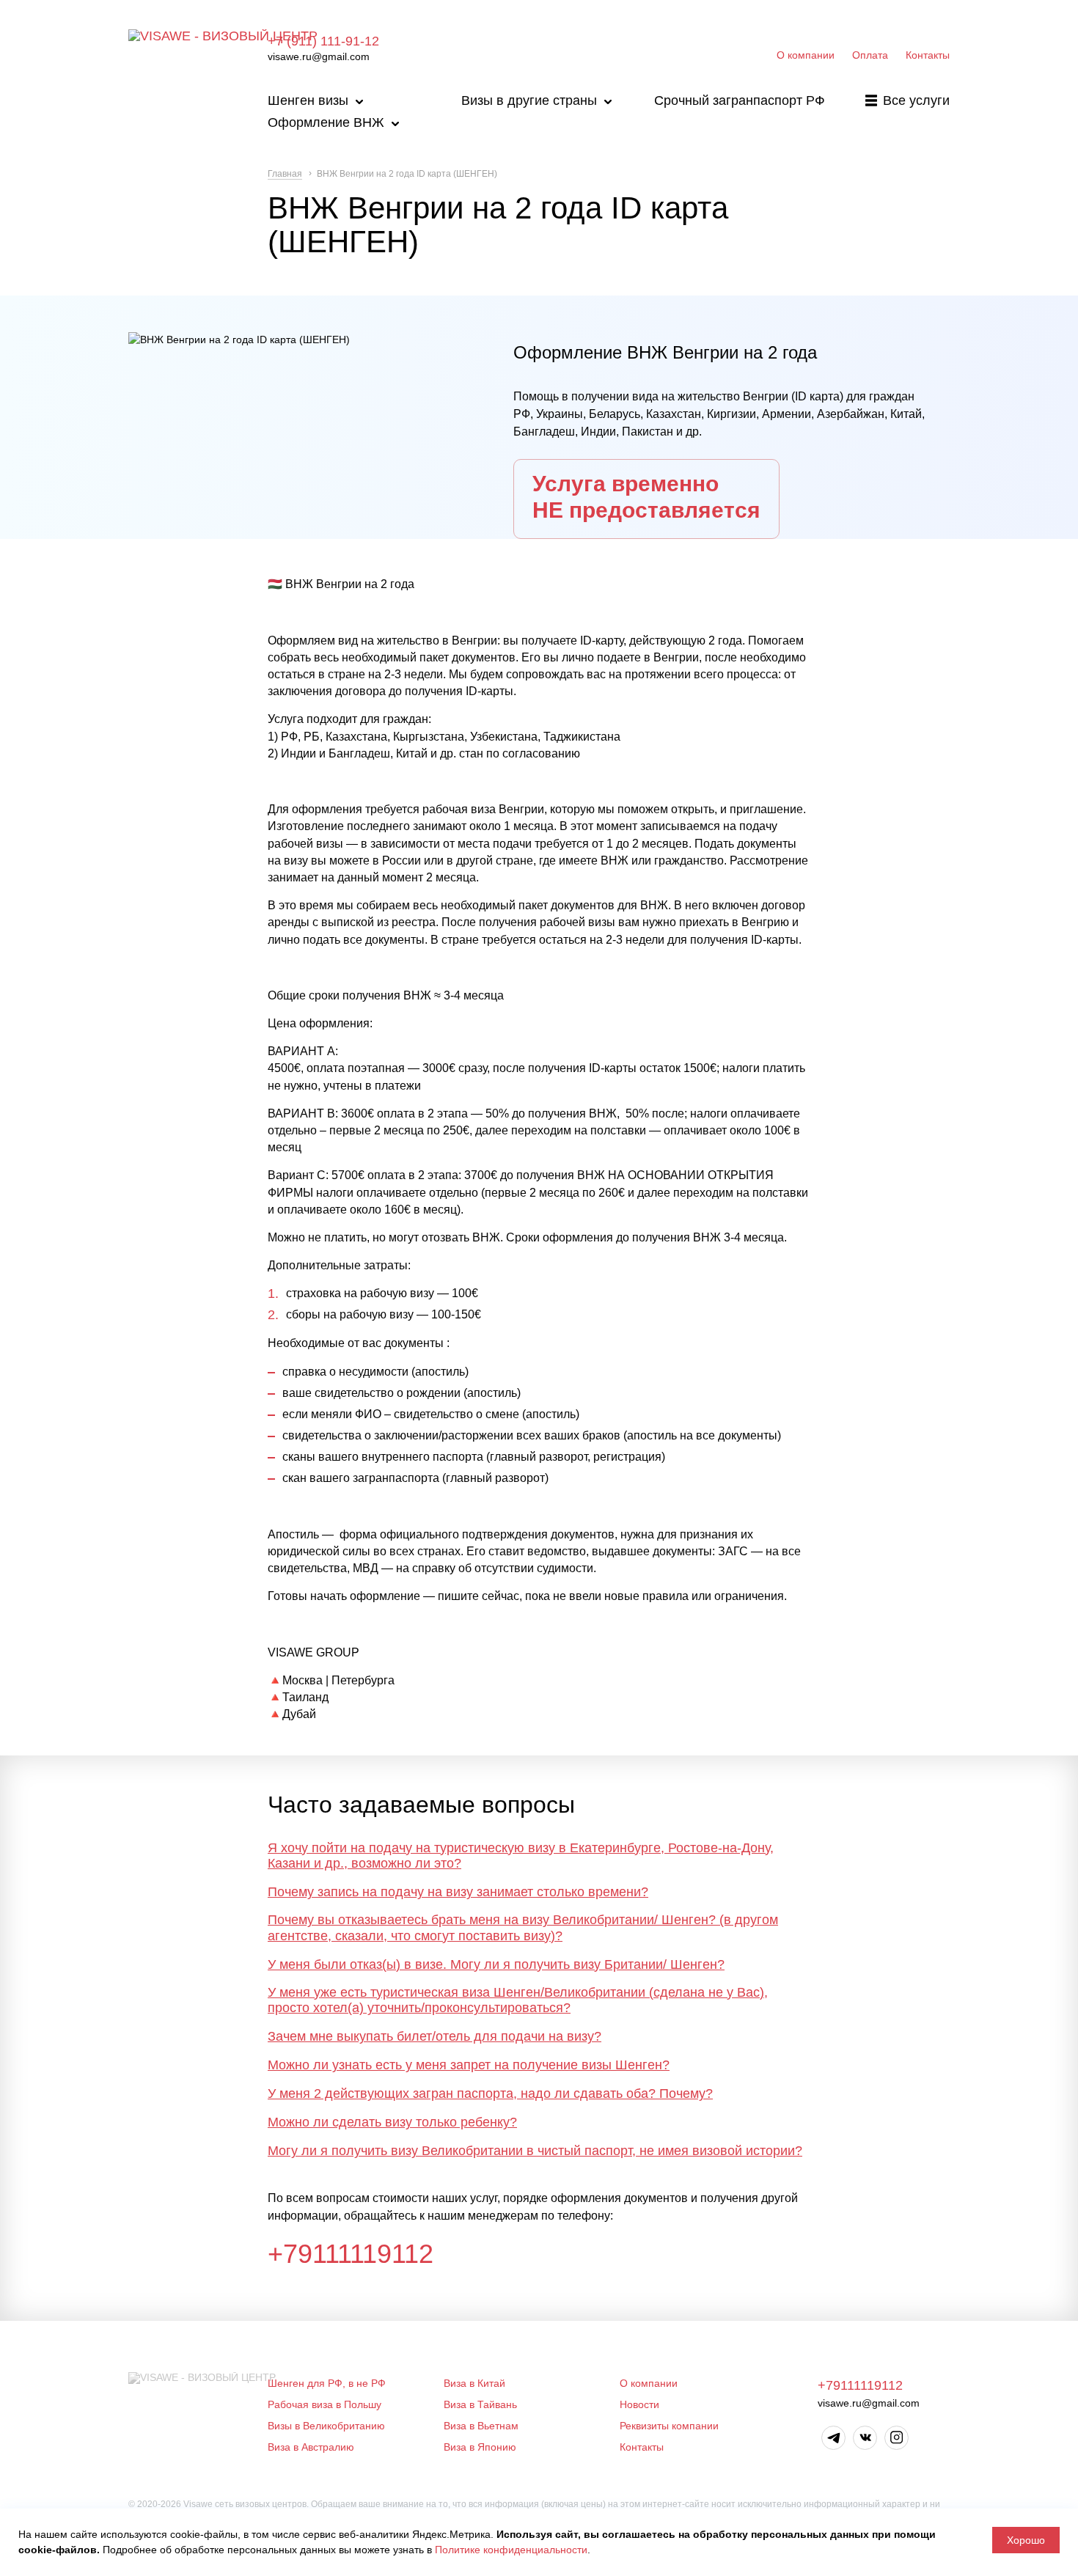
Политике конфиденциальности (511, 2550)
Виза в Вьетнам (481, 2426)
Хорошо (1026, 2540)
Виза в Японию (480, 2447)
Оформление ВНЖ (326, 122)
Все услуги (916, 100)
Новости (639, 2404)
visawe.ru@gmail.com (319, 56)
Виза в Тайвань (480, 2404)
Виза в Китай (474, 2383)
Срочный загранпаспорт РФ (740, 100)
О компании (806, 55)
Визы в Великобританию (326, 2426)
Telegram (833, 2438)
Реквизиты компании (669, 2426)
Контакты (928, 55)
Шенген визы (308, 100)
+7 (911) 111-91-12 (323, 41)
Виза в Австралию (311, 2447)
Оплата (870, 55)
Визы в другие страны (529, 100)
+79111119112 (351, 2254)
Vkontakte (865, 2438)
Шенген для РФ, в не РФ (327, 2383)
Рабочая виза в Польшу (324, 2404)
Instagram (896, 2438)
